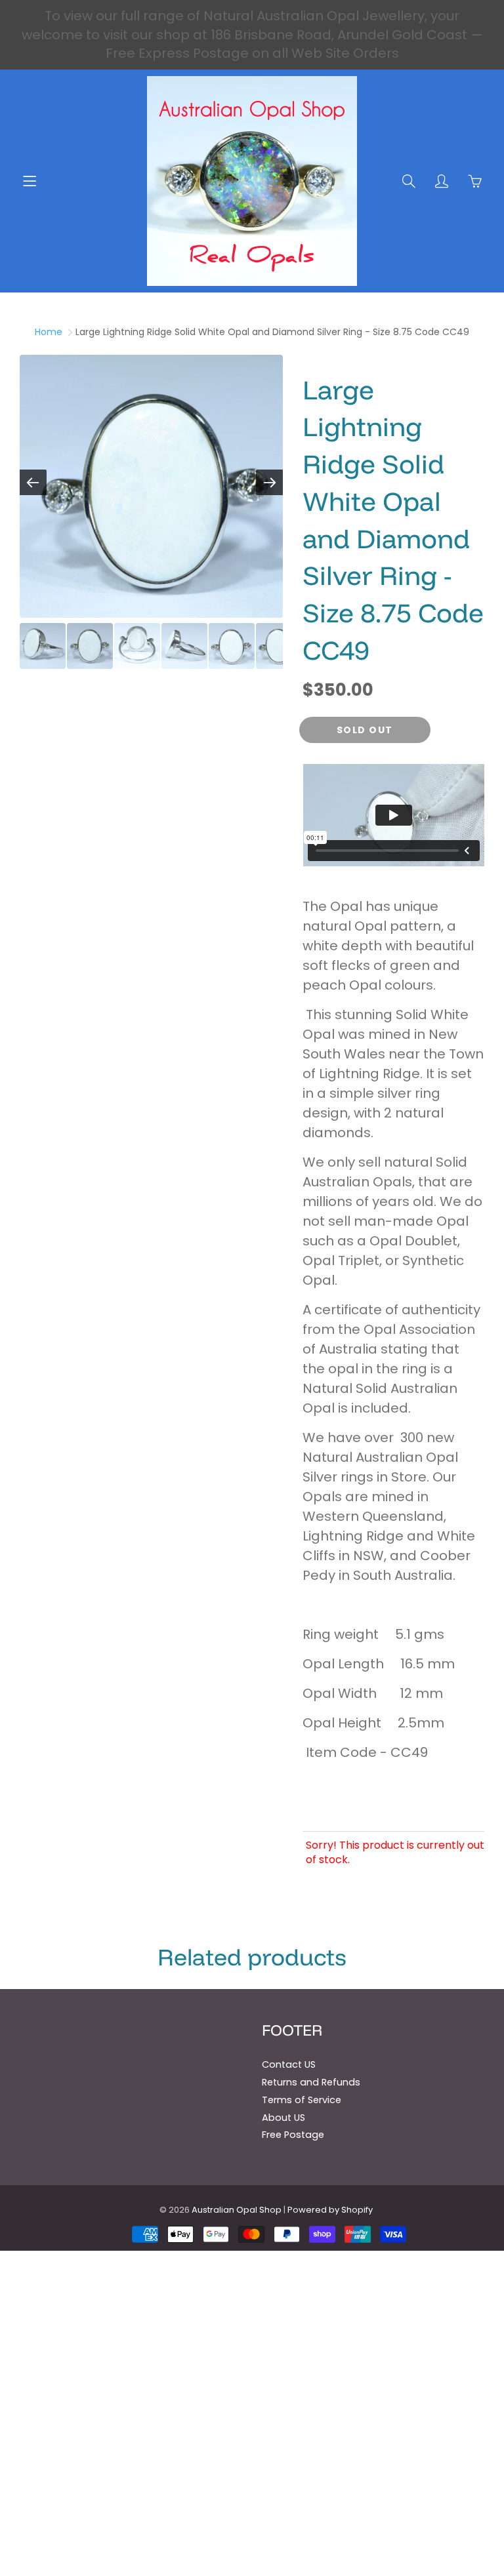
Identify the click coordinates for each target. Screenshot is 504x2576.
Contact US (289, 2064)
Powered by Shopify (330, 2210)
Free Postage (293, 2135)
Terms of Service (302, 2100)
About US (283, 2118)
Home (49, 332)
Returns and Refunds (311, 2082)
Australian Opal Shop (237, 2210)
